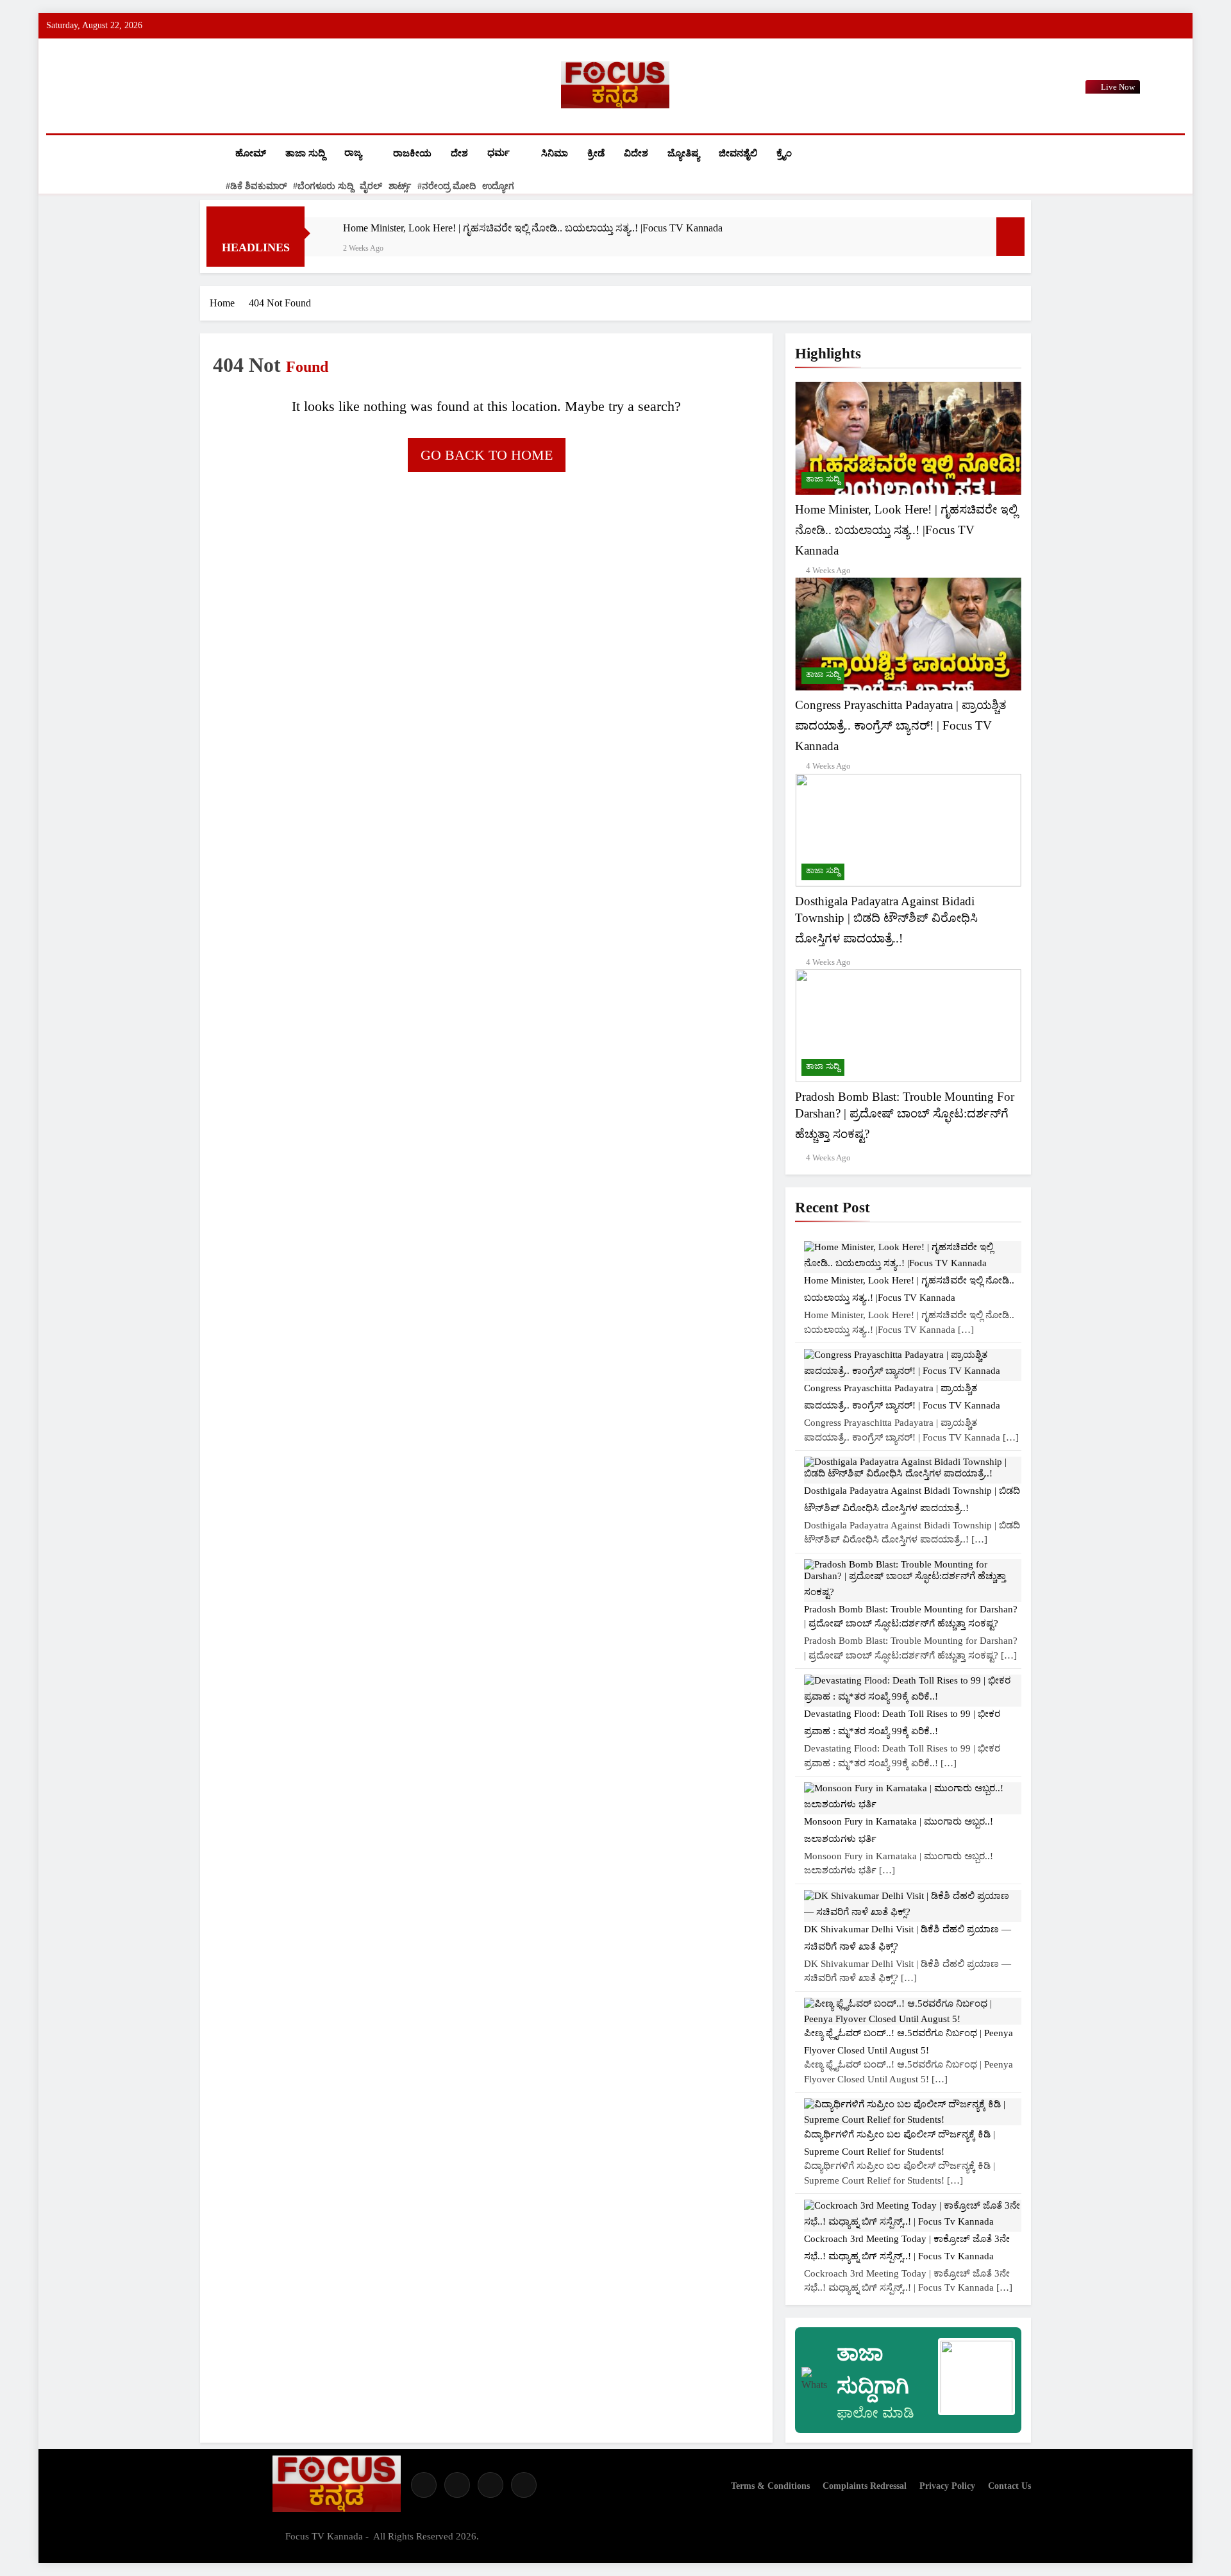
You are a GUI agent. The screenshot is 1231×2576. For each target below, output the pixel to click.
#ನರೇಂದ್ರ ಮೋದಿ (447, 186)
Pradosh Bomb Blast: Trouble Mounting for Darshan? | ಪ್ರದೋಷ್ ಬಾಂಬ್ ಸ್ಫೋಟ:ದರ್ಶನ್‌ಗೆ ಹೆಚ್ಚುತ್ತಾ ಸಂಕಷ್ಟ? (905, 1115)
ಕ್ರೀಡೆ (596, 153)
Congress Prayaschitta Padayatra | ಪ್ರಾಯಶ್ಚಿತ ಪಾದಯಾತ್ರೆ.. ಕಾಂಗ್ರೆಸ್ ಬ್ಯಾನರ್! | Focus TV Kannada (900, 725)
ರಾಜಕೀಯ (412, 153)
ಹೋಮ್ (251, 153)
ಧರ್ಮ (498, 153)
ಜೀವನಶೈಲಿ (738, 153)
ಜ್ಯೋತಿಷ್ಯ (683, 153)
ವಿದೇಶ (636, 153)
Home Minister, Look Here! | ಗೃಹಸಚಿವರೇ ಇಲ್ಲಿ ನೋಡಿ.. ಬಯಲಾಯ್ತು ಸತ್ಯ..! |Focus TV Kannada (533, 228)
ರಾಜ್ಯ (353, 153)
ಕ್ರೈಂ (784, 153)
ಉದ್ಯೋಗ (498, 186)
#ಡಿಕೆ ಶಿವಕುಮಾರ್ (256, 186)
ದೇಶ (459, 153)
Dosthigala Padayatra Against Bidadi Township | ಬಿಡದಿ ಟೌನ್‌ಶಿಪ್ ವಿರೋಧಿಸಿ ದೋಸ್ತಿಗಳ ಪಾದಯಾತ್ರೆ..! (886, 920)
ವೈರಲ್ (371, 186)
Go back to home (487, 455)
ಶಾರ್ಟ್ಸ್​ (400, 186)
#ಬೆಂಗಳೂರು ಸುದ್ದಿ (323, 186)
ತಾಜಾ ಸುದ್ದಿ (305, 153)
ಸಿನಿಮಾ (555, 153)
